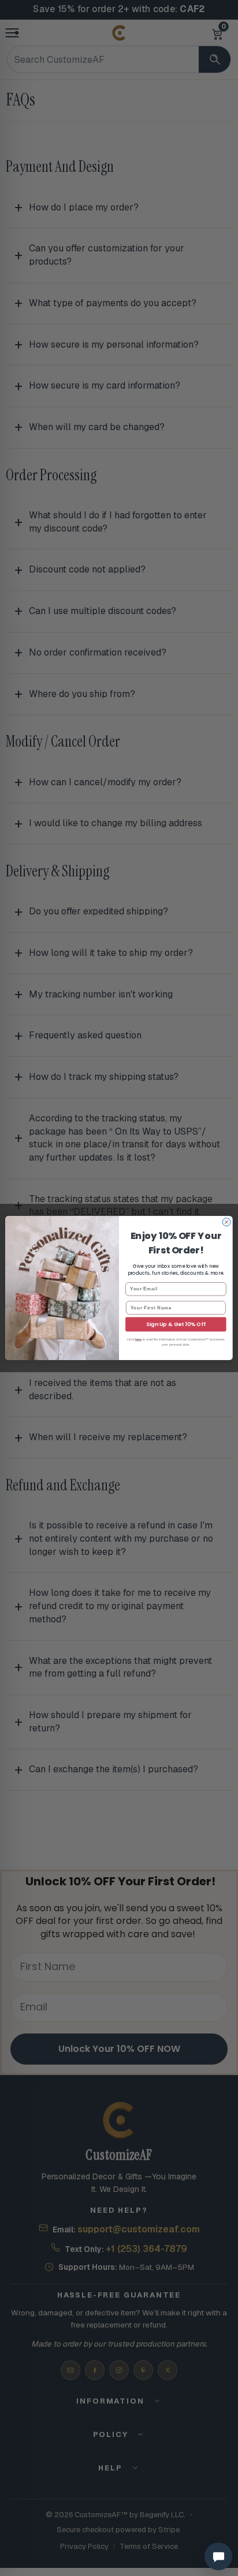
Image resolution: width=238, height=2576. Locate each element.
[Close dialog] (226, 1222)
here (139, 1339)
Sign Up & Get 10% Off (176, 1324)
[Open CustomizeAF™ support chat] (218, 2556)
